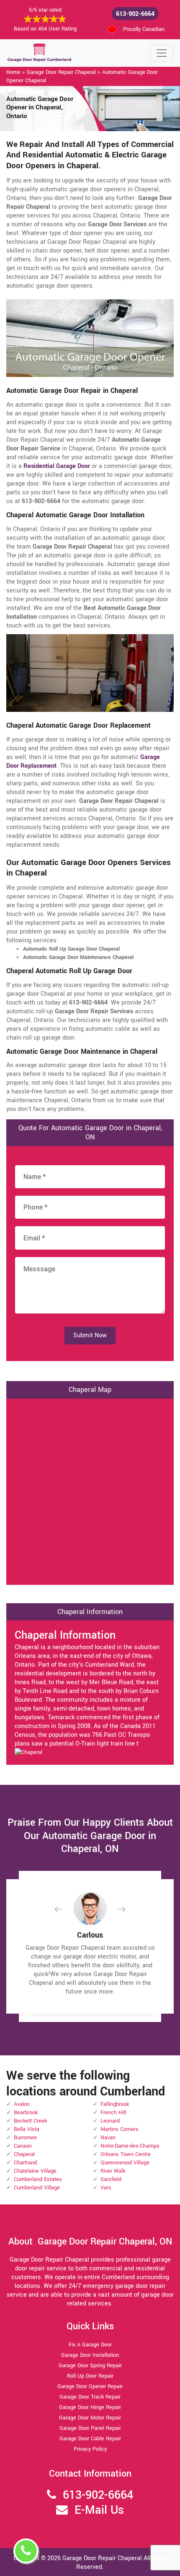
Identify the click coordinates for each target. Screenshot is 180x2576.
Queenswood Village (125, 2163)
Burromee (25, 2138)
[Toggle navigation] (162, 53)
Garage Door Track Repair (90, 2397)
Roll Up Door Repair (90, 2376)
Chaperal (24, 2154)
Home (13, 72)
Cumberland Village (37, 2188)
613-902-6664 (135, 14)
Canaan (23, 2146)
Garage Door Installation (90, 2355)
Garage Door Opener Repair (90, 2386)
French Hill (113, 2113)
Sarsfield (111, 2179)
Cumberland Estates (38, 2179)
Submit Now (90, 1335)
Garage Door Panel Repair (90, 2428)
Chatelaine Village (35, 2171)
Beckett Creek (30, 2121)
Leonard (110, 2121)
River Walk (113, 2171)
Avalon (22, 2104)
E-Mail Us (99, 2510)
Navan (108, 2138)
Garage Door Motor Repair (90, 2418)
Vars (106, 2188)
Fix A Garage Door (90, 2345)
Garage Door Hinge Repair (90, 2407)
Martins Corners (120, 2129)
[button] (65, 1909)
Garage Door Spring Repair (90, 2366)
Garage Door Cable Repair (90, 2439)
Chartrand (25, 2163)
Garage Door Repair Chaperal (61, 72)
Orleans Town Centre (126, 2154)
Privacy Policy (90, 2449)
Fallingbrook (115, 2104)
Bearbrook (26, 2113)
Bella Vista (27, 2129)
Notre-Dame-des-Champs (130, 2146)
